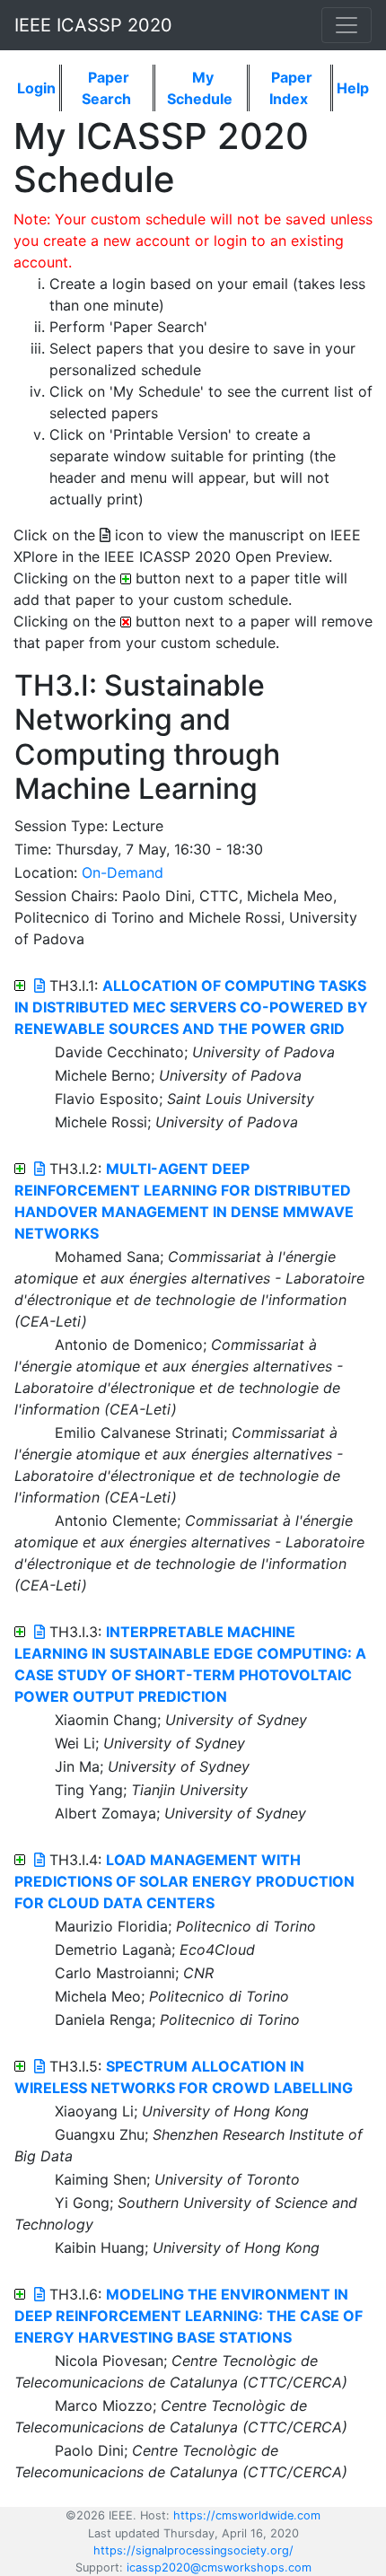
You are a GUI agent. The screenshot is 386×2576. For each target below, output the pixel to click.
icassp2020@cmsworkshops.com (219, 2567)
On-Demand (123, 872)
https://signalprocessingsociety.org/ (193, 2550)
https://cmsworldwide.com (247, 2515)
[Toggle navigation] (347, 25)
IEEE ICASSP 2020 (93, 25)
